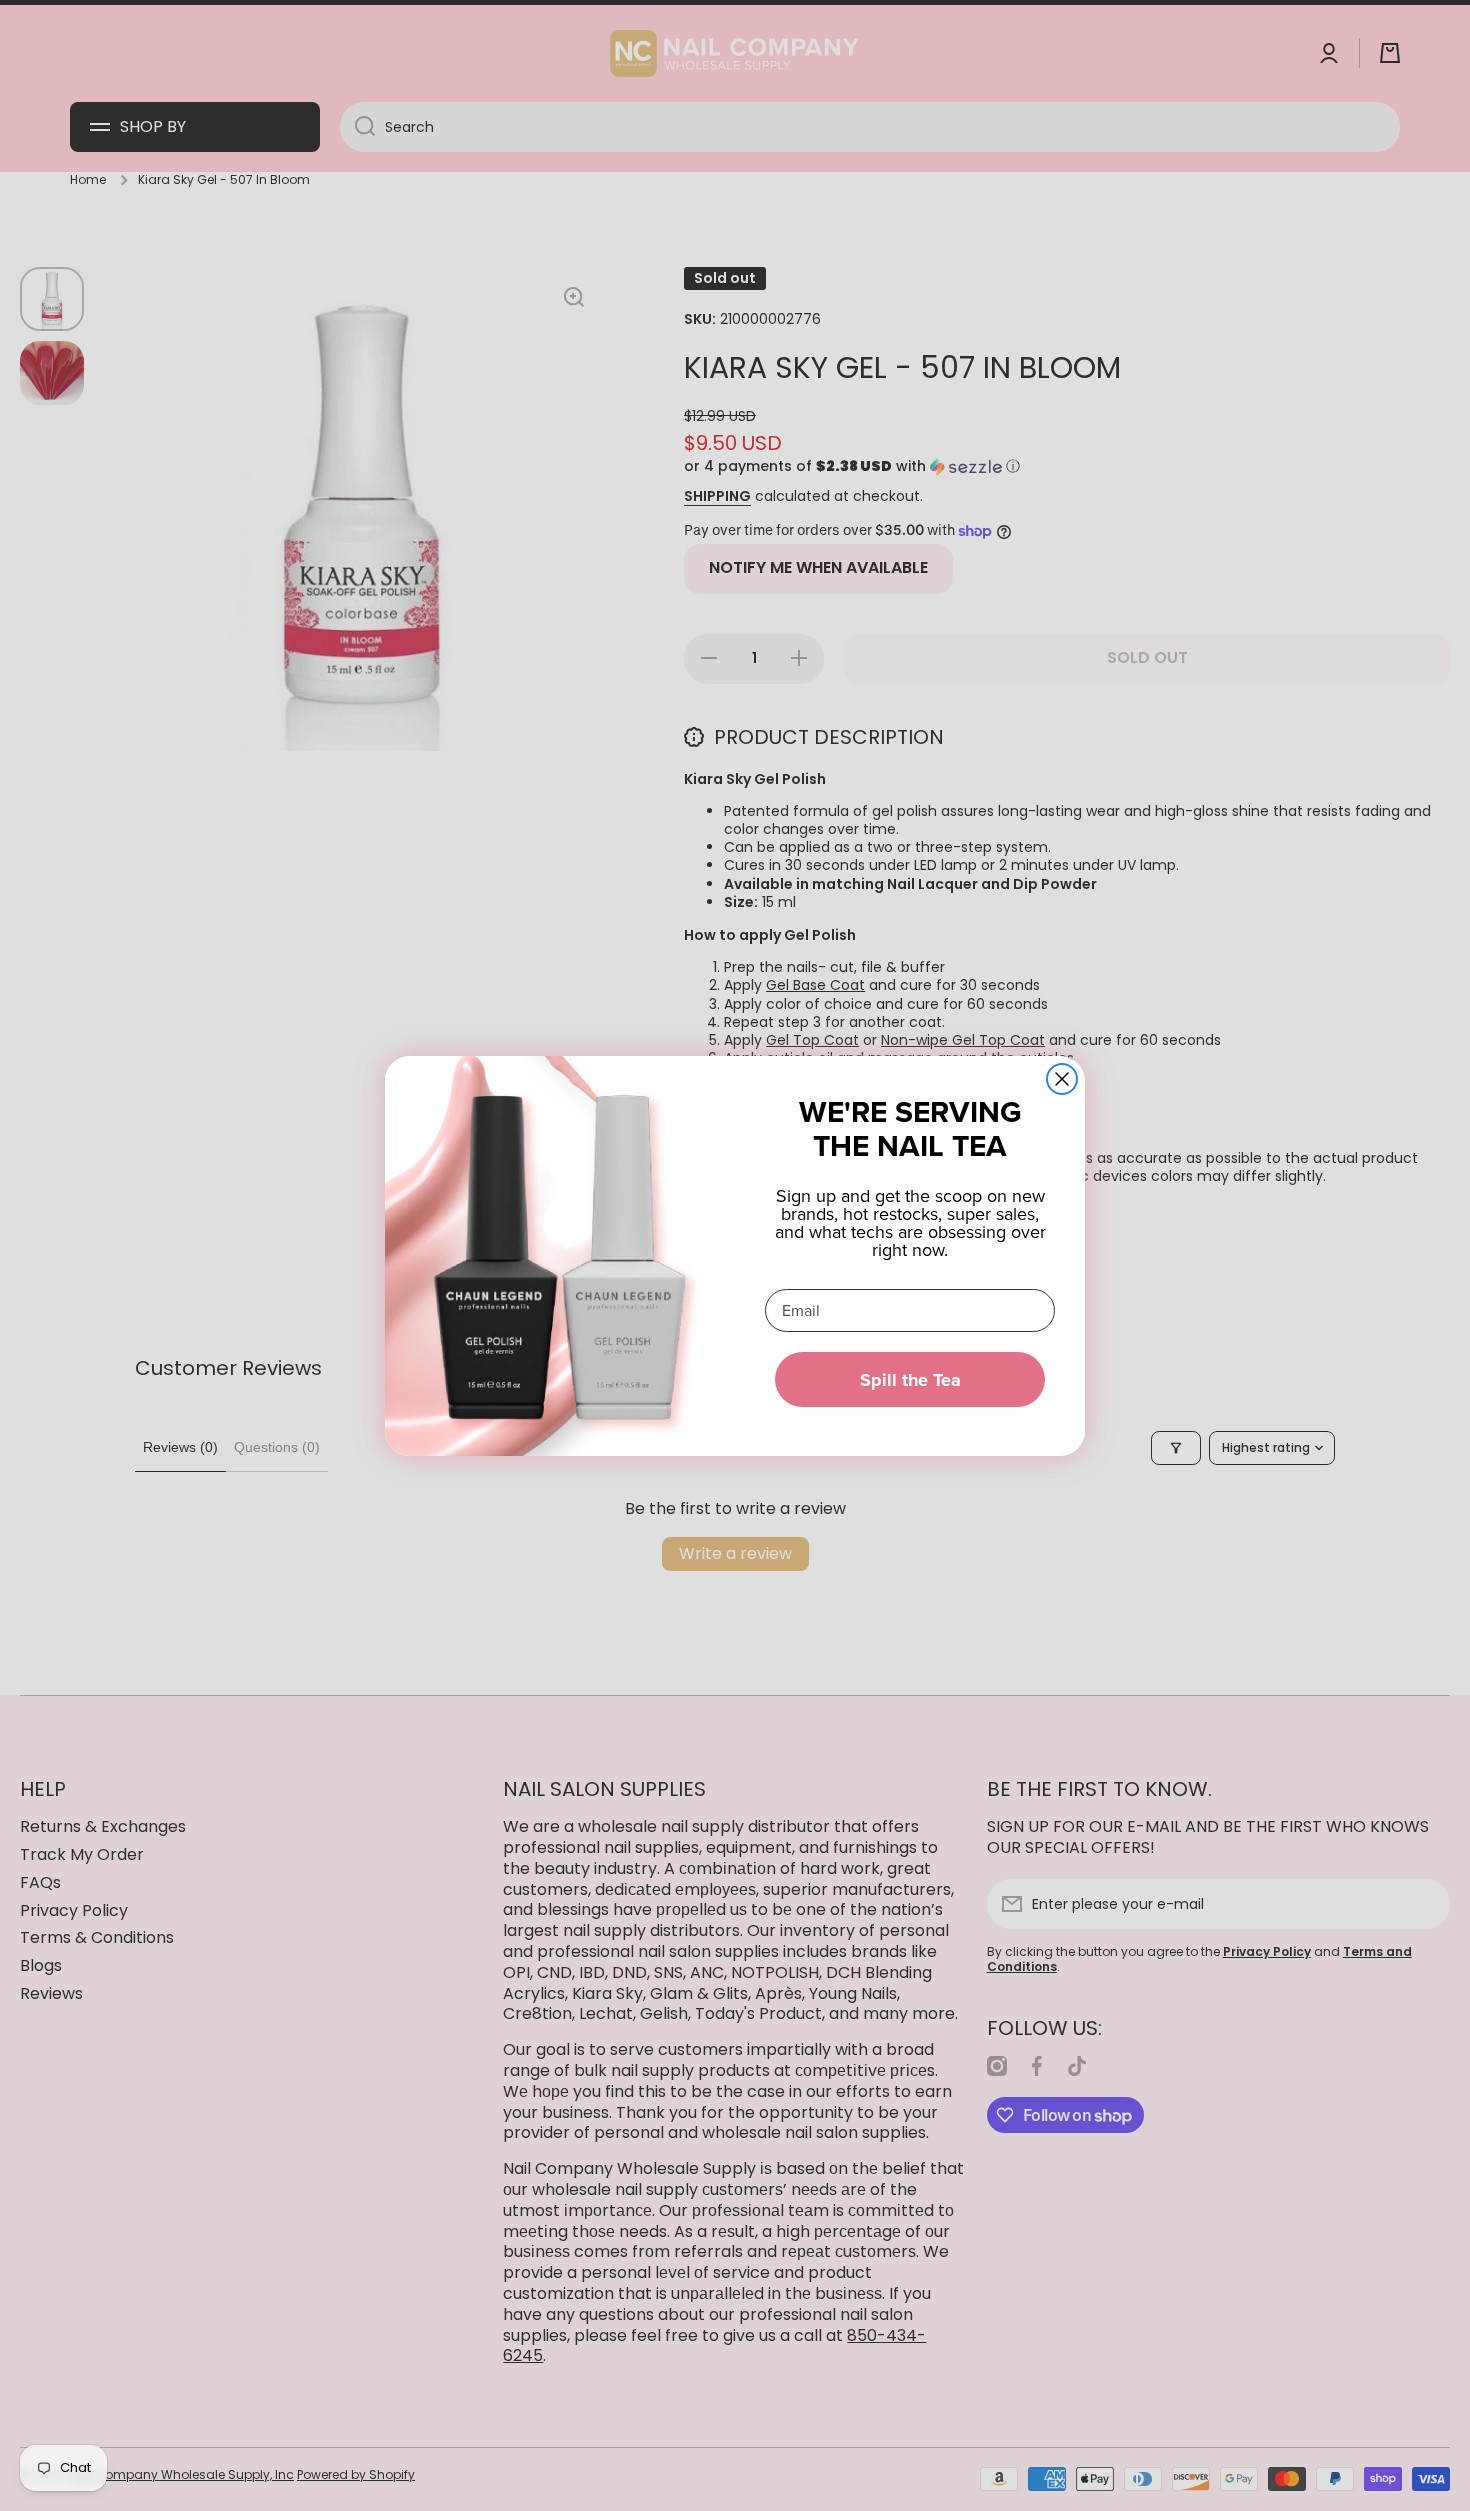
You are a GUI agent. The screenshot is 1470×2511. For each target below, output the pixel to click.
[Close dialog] (1062, 1079)
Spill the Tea (910, 1380)
